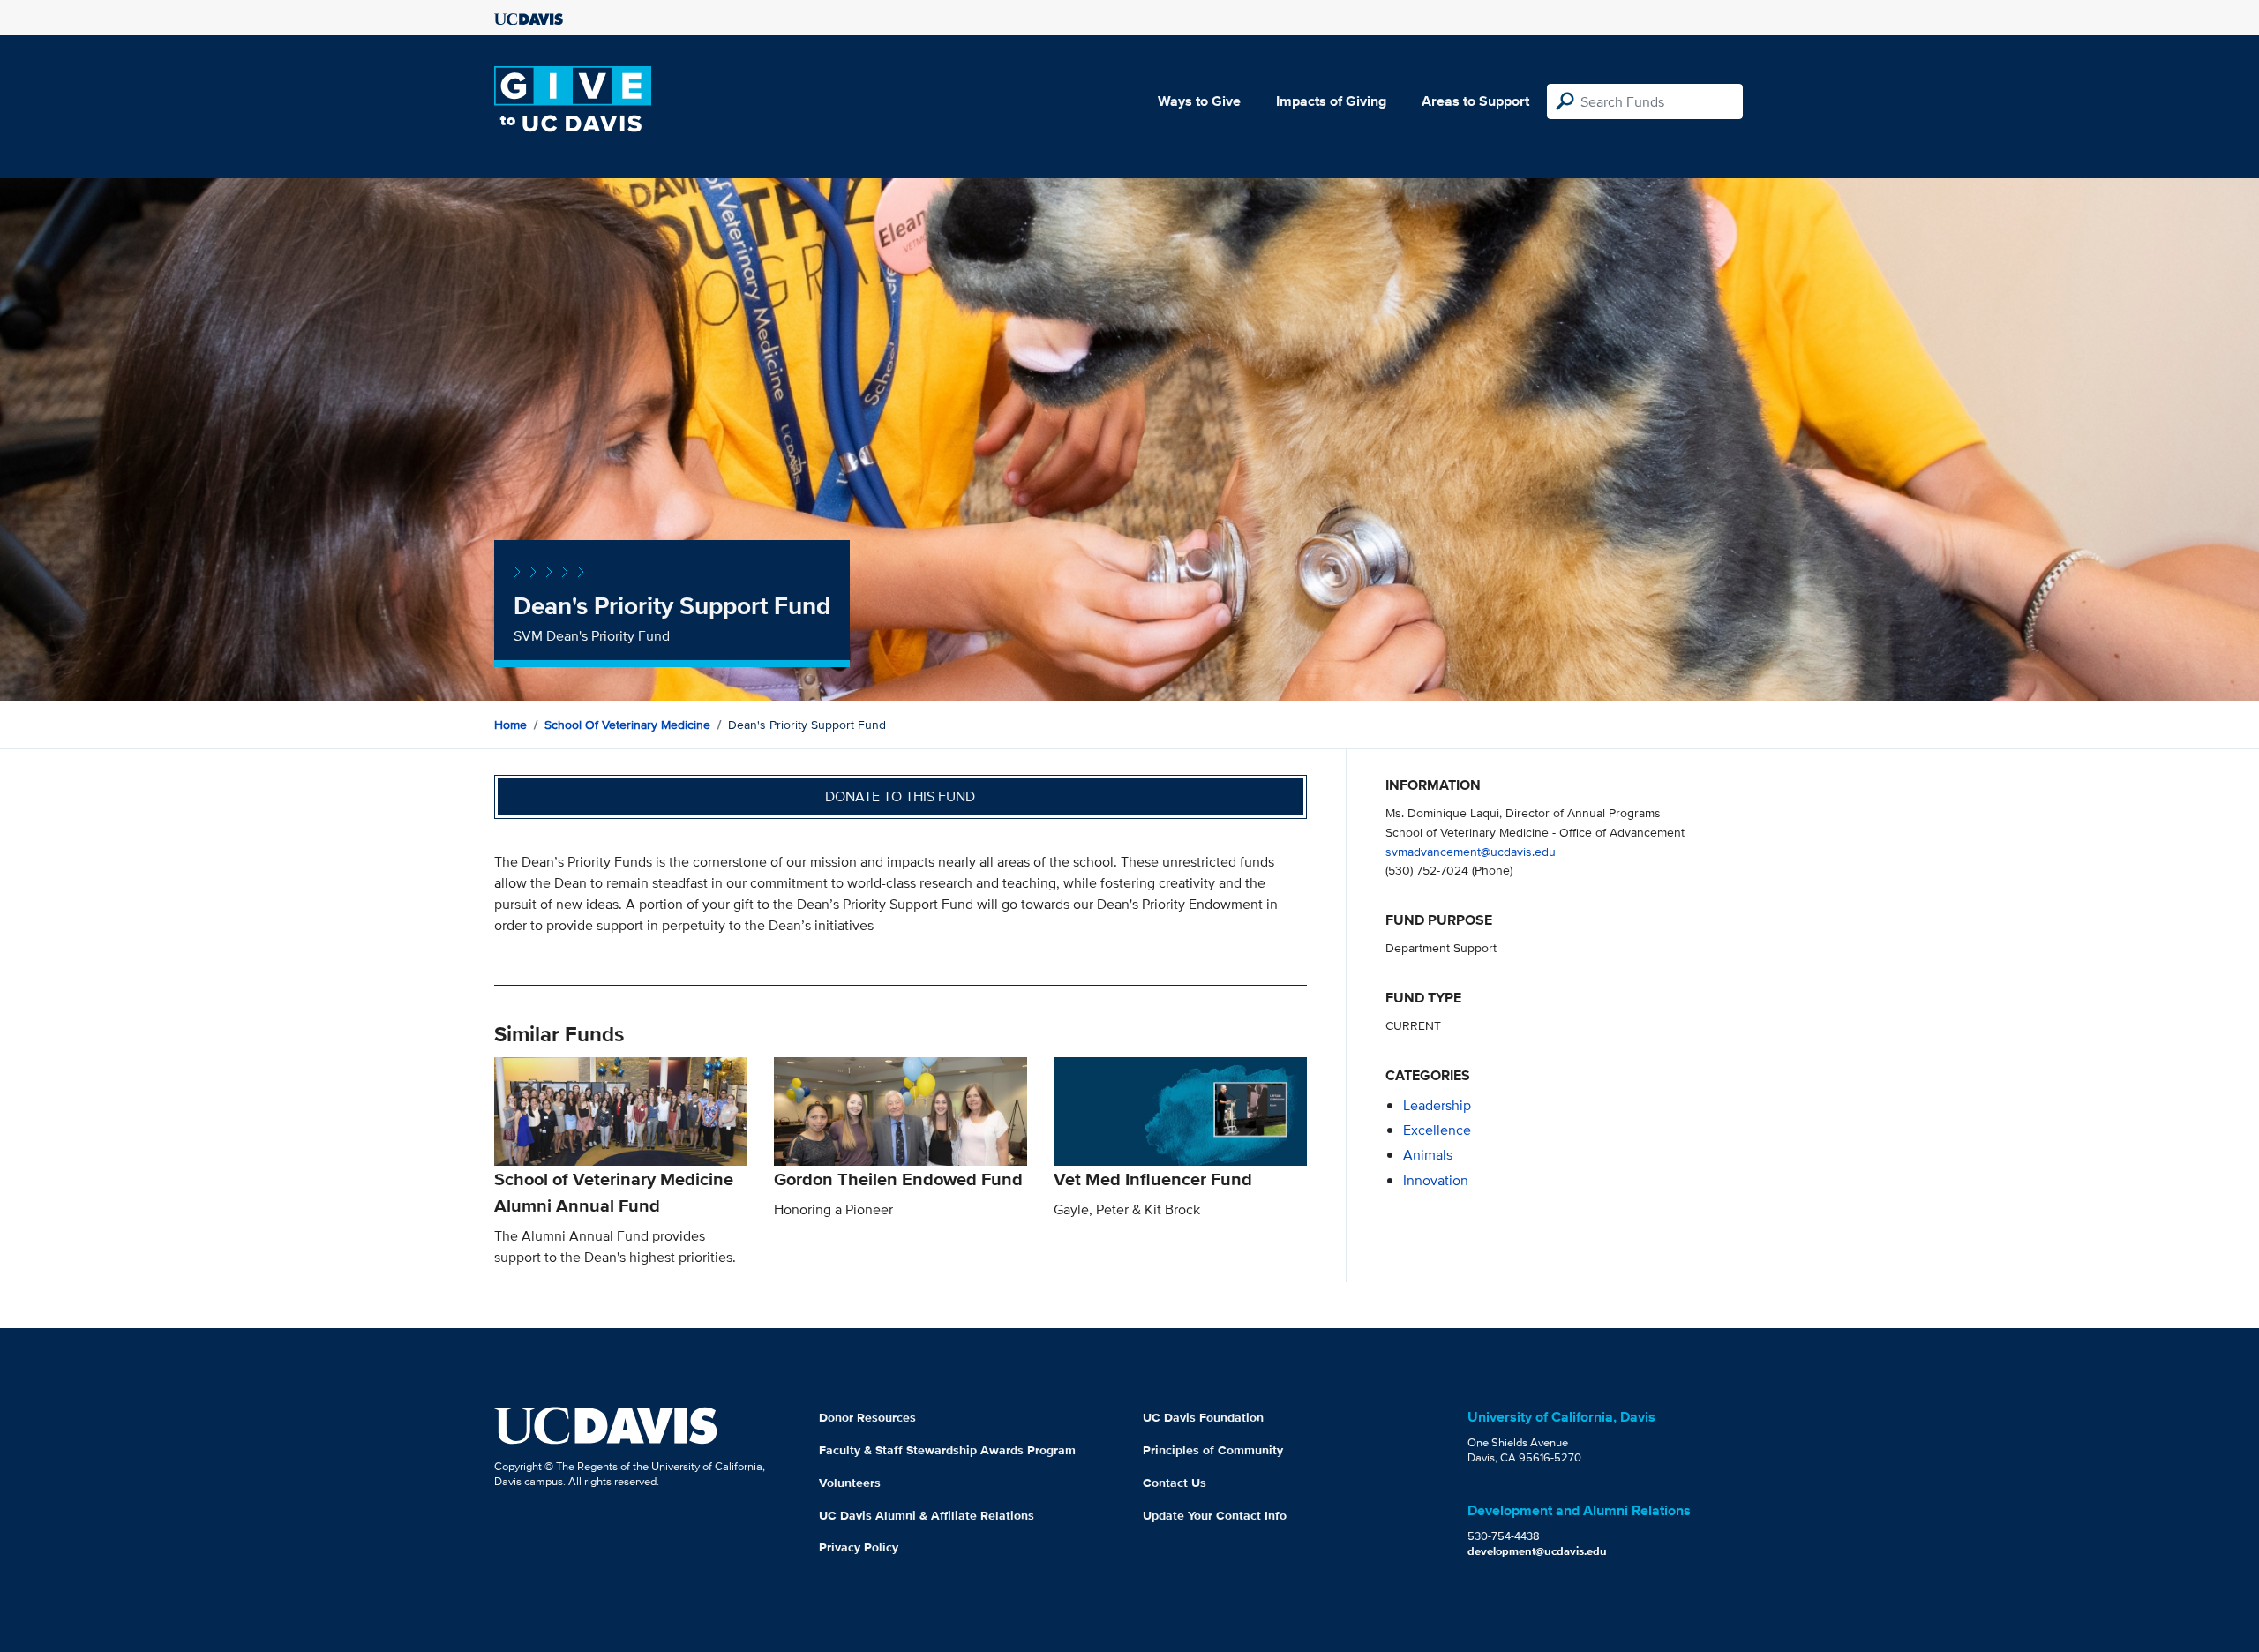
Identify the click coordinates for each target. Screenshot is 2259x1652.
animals (1428, 1155)
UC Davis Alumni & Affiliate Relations (927, 1515)
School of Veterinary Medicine (627, 725)
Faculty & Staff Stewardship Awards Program (947, 1450)
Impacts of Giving (1331, 101)
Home (510, 725)
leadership (1437, 1105)
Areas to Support (1475, 101)
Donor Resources (867, 1417)
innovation (1436, 1180)
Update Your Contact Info (1215, 1515)
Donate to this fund (900, 796)
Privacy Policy (859, 1547)
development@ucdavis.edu (1537, 1551)
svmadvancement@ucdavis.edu (1471, 851)
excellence (1437, 1130)
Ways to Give (1199, 101)
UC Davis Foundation (1203, 1417)
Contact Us (1175, 1483)
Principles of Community (1213, 1450)
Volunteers (850, 1483)
